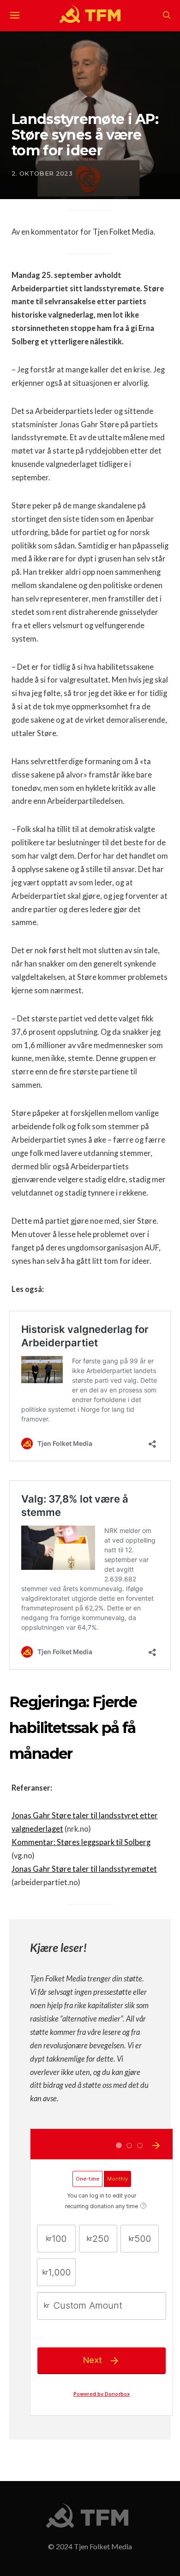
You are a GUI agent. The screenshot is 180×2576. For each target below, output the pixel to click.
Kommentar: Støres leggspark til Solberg (81, 1842)
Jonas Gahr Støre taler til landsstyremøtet (84, 1869)
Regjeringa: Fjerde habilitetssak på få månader (73, 1728)
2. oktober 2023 (42, 173)
